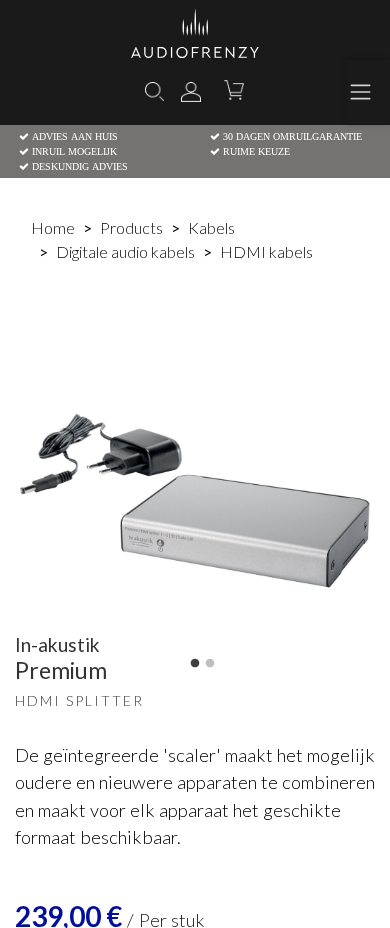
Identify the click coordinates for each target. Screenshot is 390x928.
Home (53, 227)
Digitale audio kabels (125, 251)
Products (131, 227)
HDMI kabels (266, 251)
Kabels (211, 227)
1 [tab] (195, 664)
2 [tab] (210, 664)
